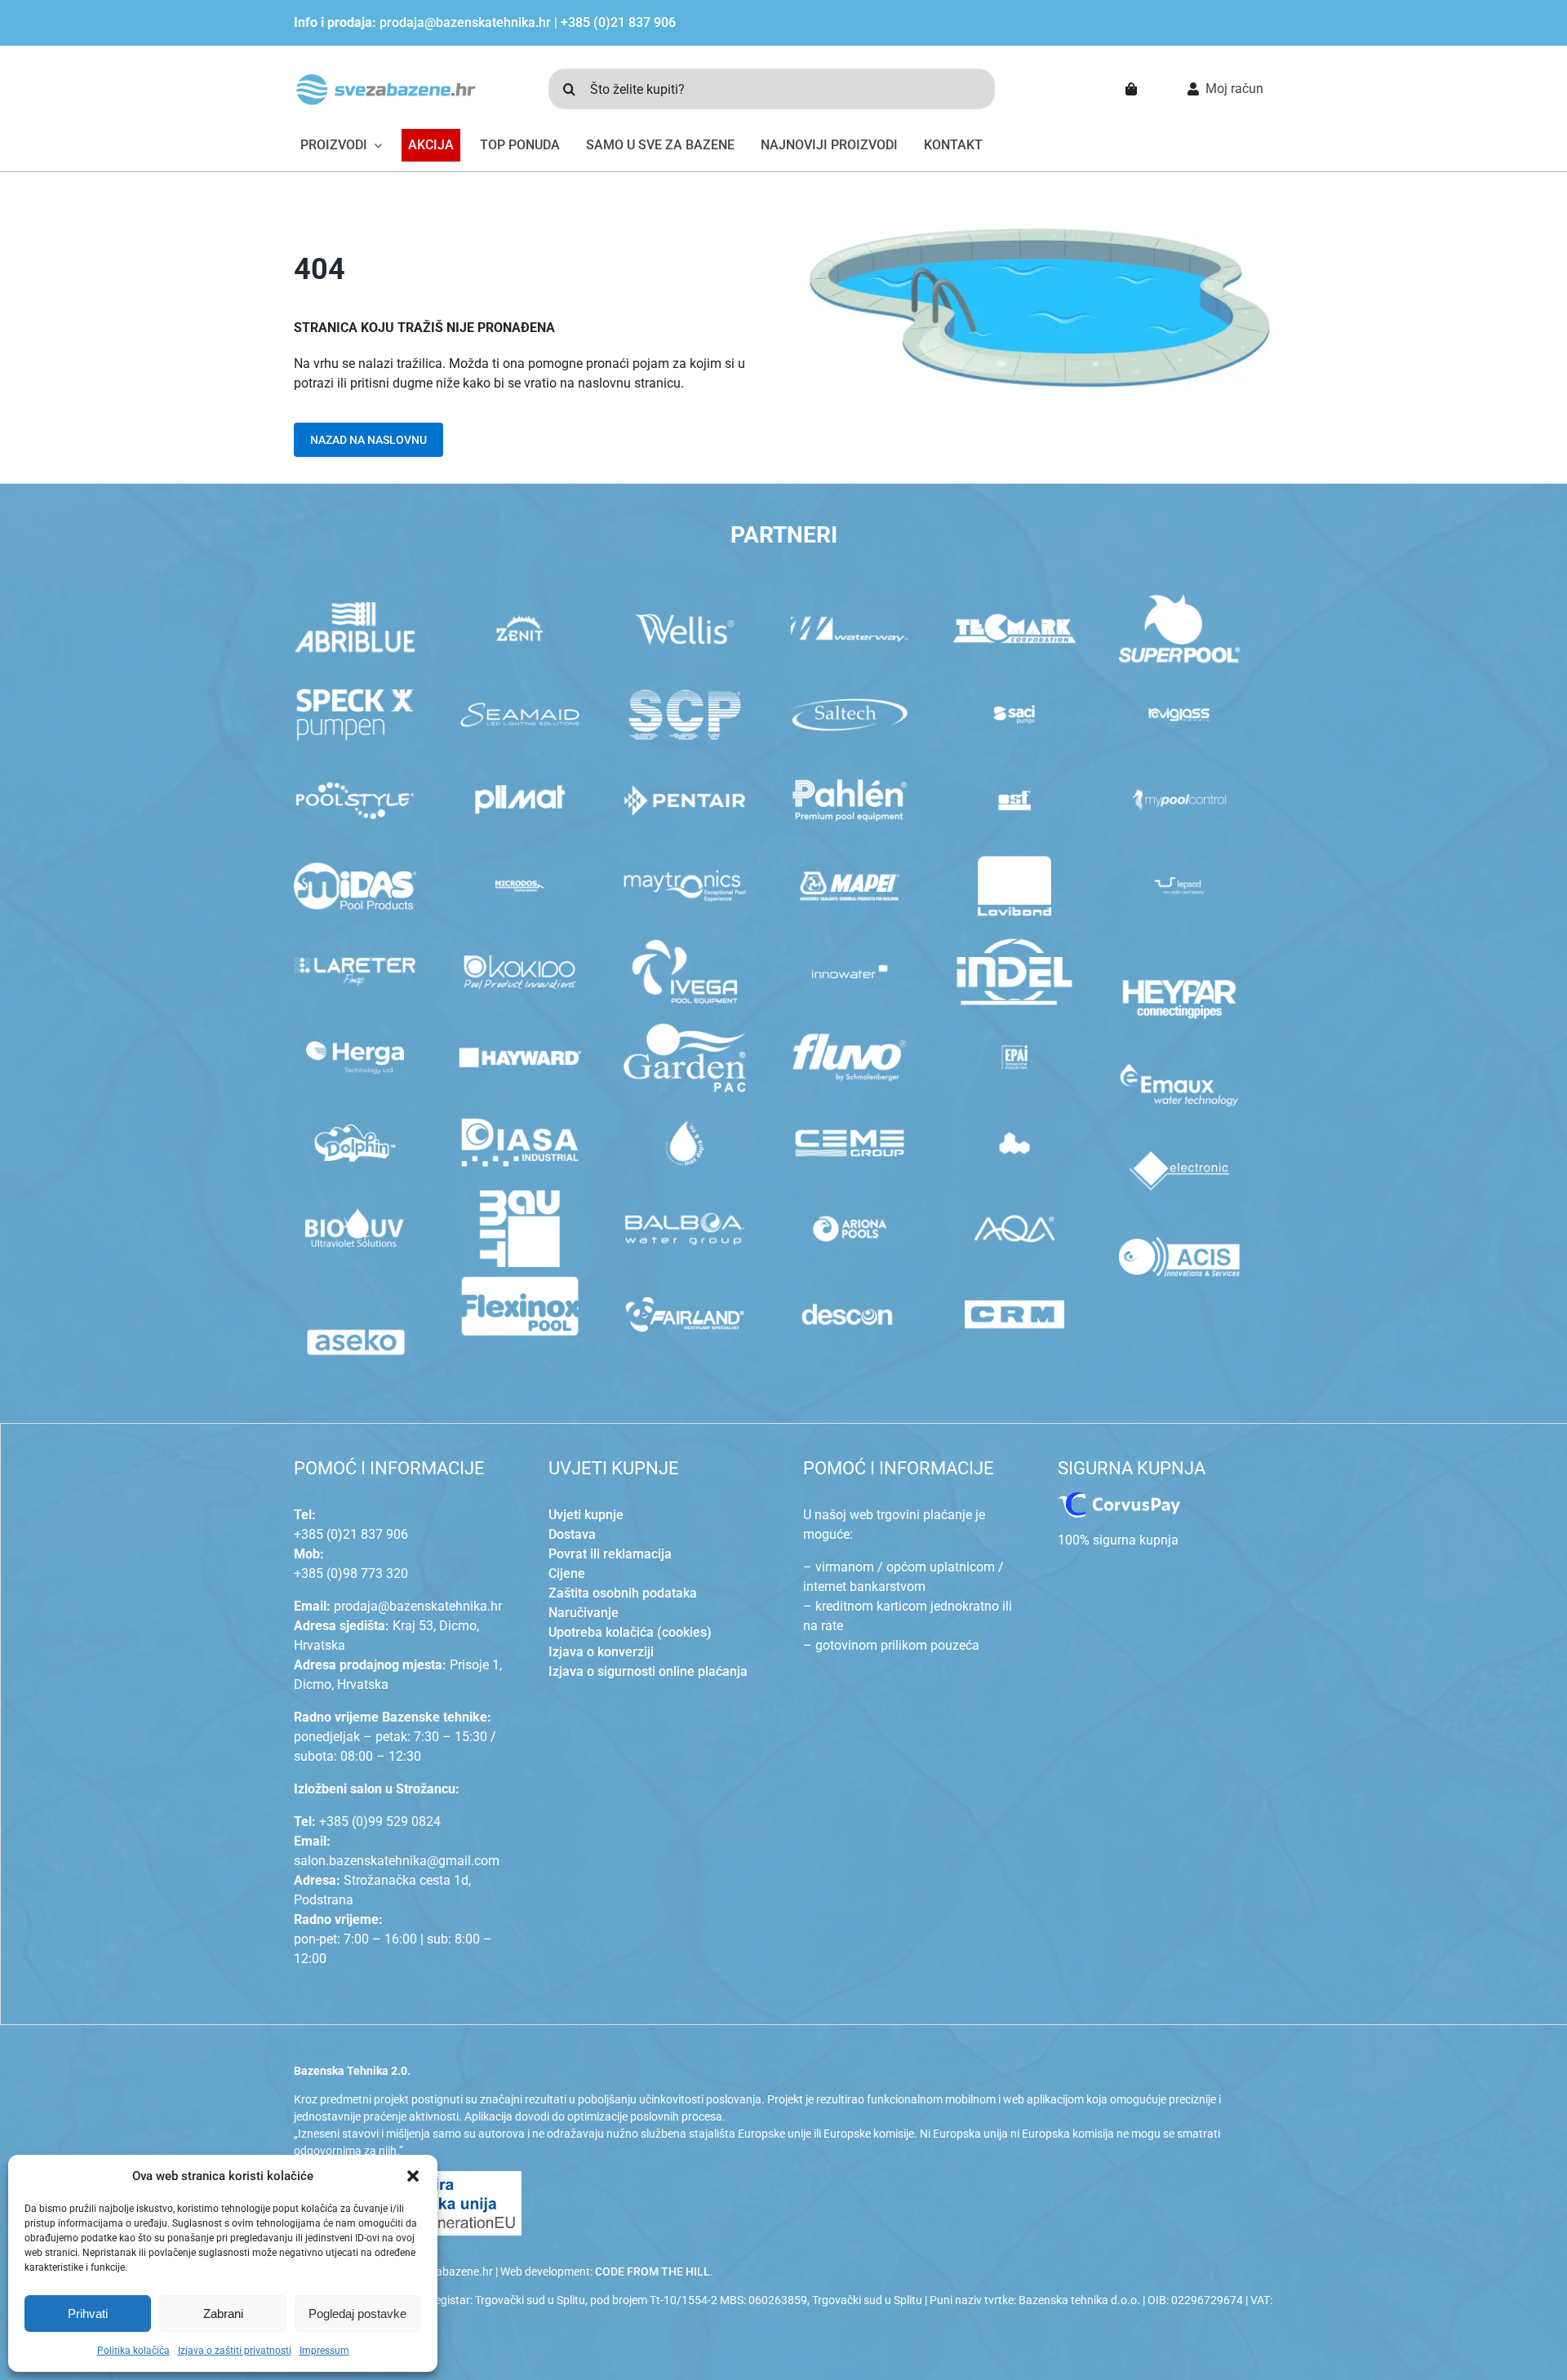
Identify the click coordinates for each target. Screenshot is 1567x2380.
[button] (413, 2176)
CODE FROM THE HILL (653, 2271)
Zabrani (223, 2314)
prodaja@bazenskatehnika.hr (465, 22)
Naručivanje (584, 1613)
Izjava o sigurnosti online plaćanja (648, 1671)
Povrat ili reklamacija (610, 1554)
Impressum (324, 2351)
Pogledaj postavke (357, 2314)
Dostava (572, 1534)
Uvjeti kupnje (586, 1515)
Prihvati (88, 2314)
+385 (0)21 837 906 (618, 22)
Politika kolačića (133, 2351)
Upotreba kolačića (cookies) (630, 1632)
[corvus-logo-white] (1119, 1498)
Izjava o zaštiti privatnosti (235, 2351)
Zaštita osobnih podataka (623, 1593)
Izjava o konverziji (601, 1652)
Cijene (567, 1573)
